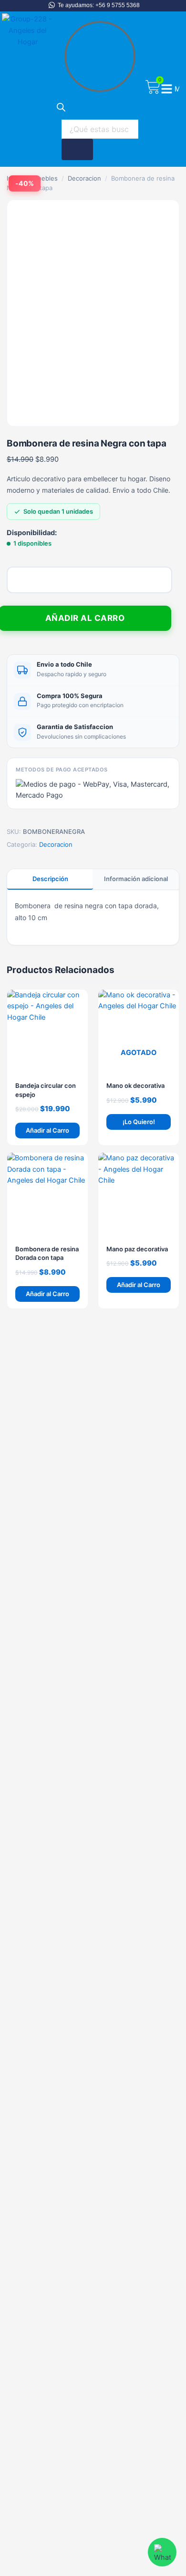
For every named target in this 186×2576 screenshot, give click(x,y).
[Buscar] (77, 149)
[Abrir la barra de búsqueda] (61, 109)
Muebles (45, 178)
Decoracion (84, 178)
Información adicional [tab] (136, 879)
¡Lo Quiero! (139, 1122)
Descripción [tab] (50, 879)
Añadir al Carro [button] (47, 1130)
